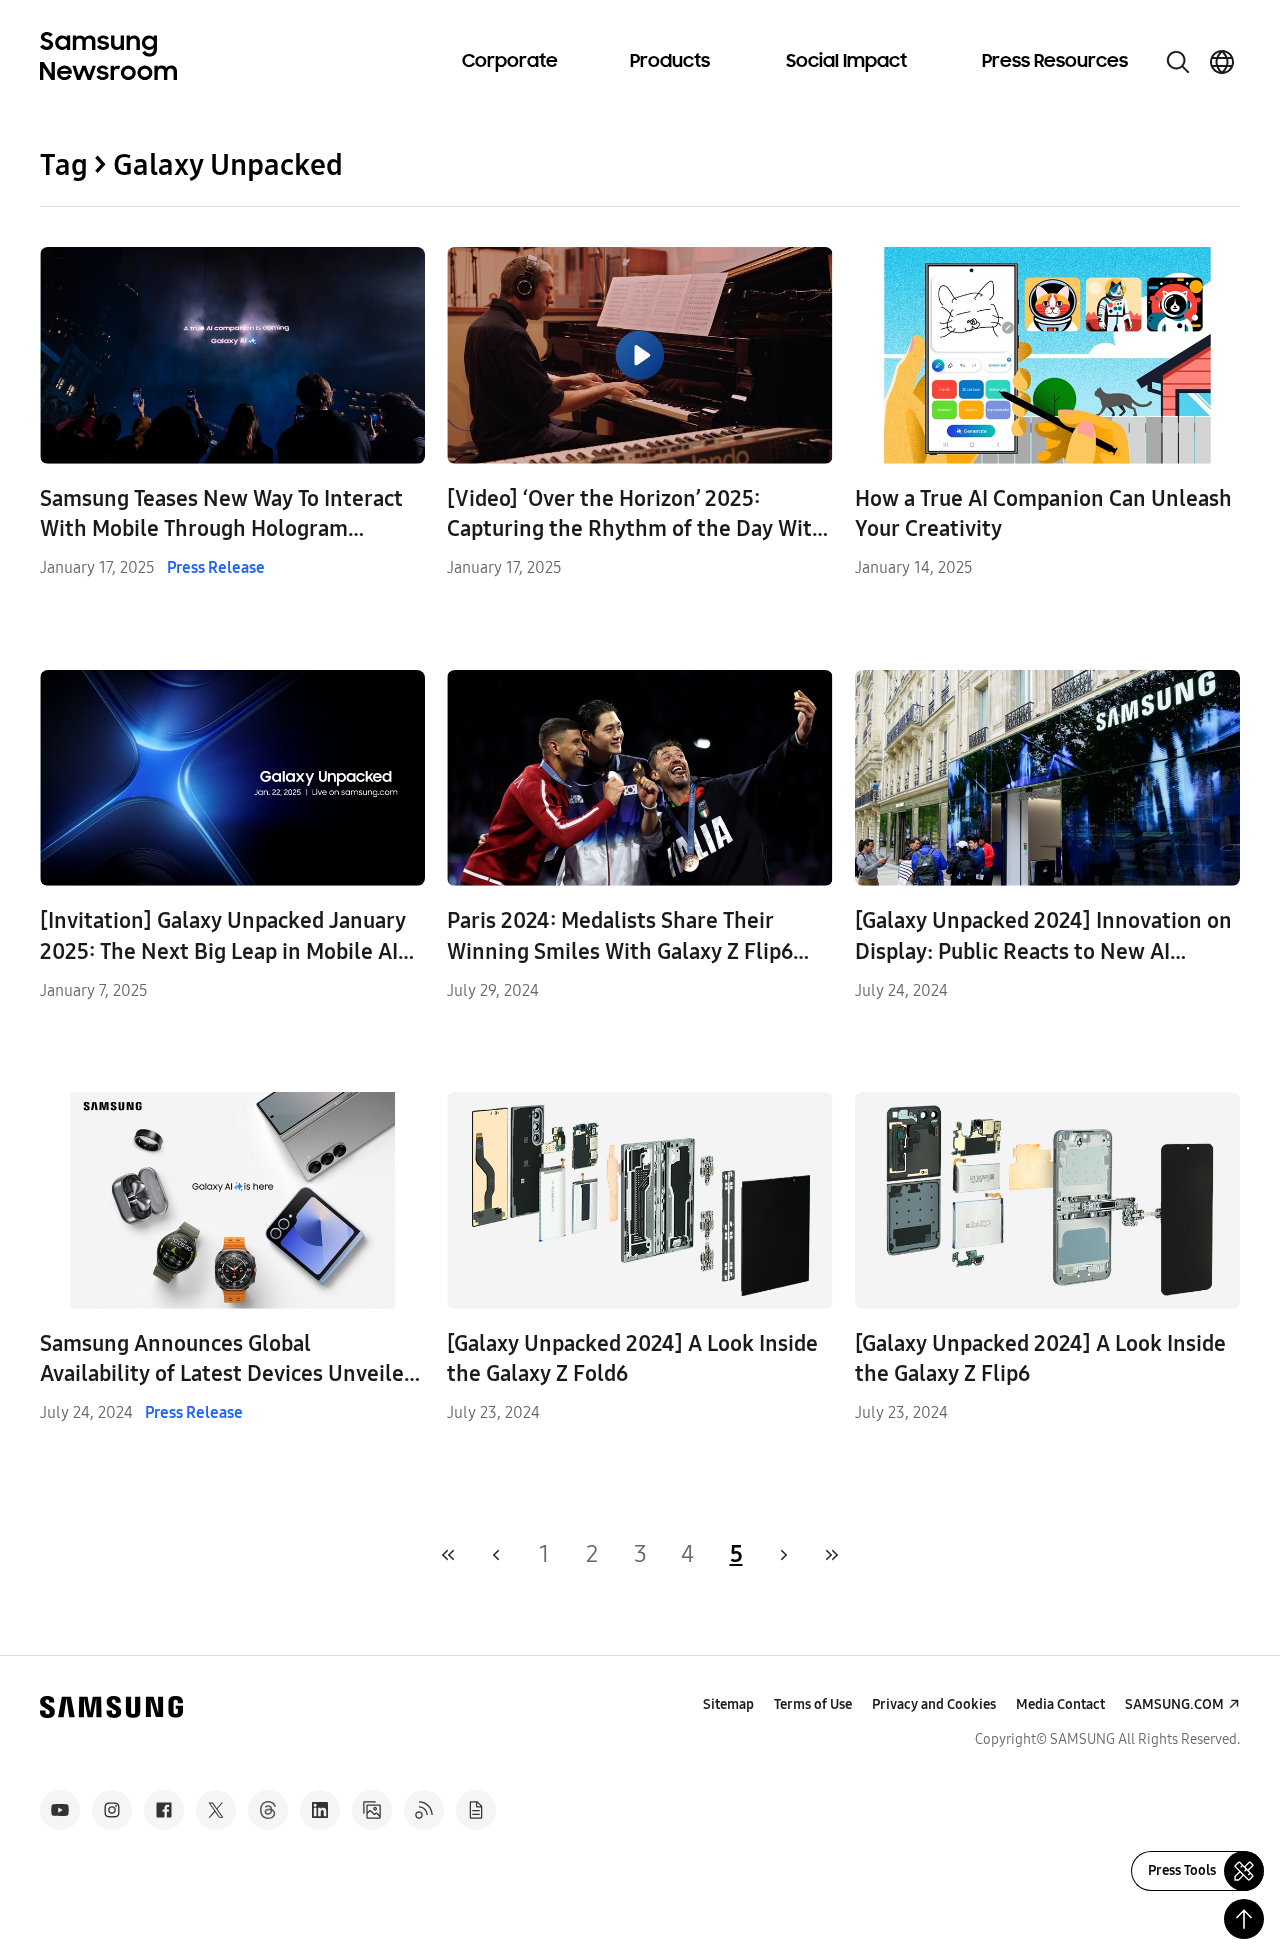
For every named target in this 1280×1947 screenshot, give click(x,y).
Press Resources (1055, 62)
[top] (1244, 1919)
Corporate (510, 62)
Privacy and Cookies (934, 1704)
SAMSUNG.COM (1174, 1704)
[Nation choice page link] (1222, 62)
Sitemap (728, 1704)
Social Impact (846, 62)
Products (670, 62)
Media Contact (1060, 1704)
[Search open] (1178, 62)
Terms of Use (813, 1704)
